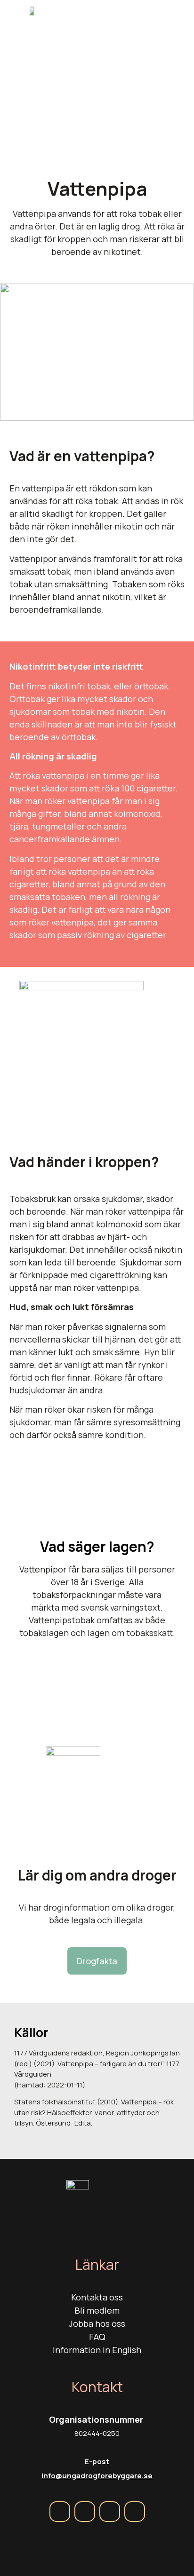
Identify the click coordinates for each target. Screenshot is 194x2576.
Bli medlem (97, 2310)
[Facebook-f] (60, 2512)
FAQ (97, 2337)
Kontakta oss (97, 2297)
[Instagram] (85, 2512)
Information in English (97, 2350)
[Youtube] (135, 2512)
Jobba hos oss (97, 2323)
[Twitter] (110, 2512)
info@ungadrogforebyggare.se (97, 2476)
